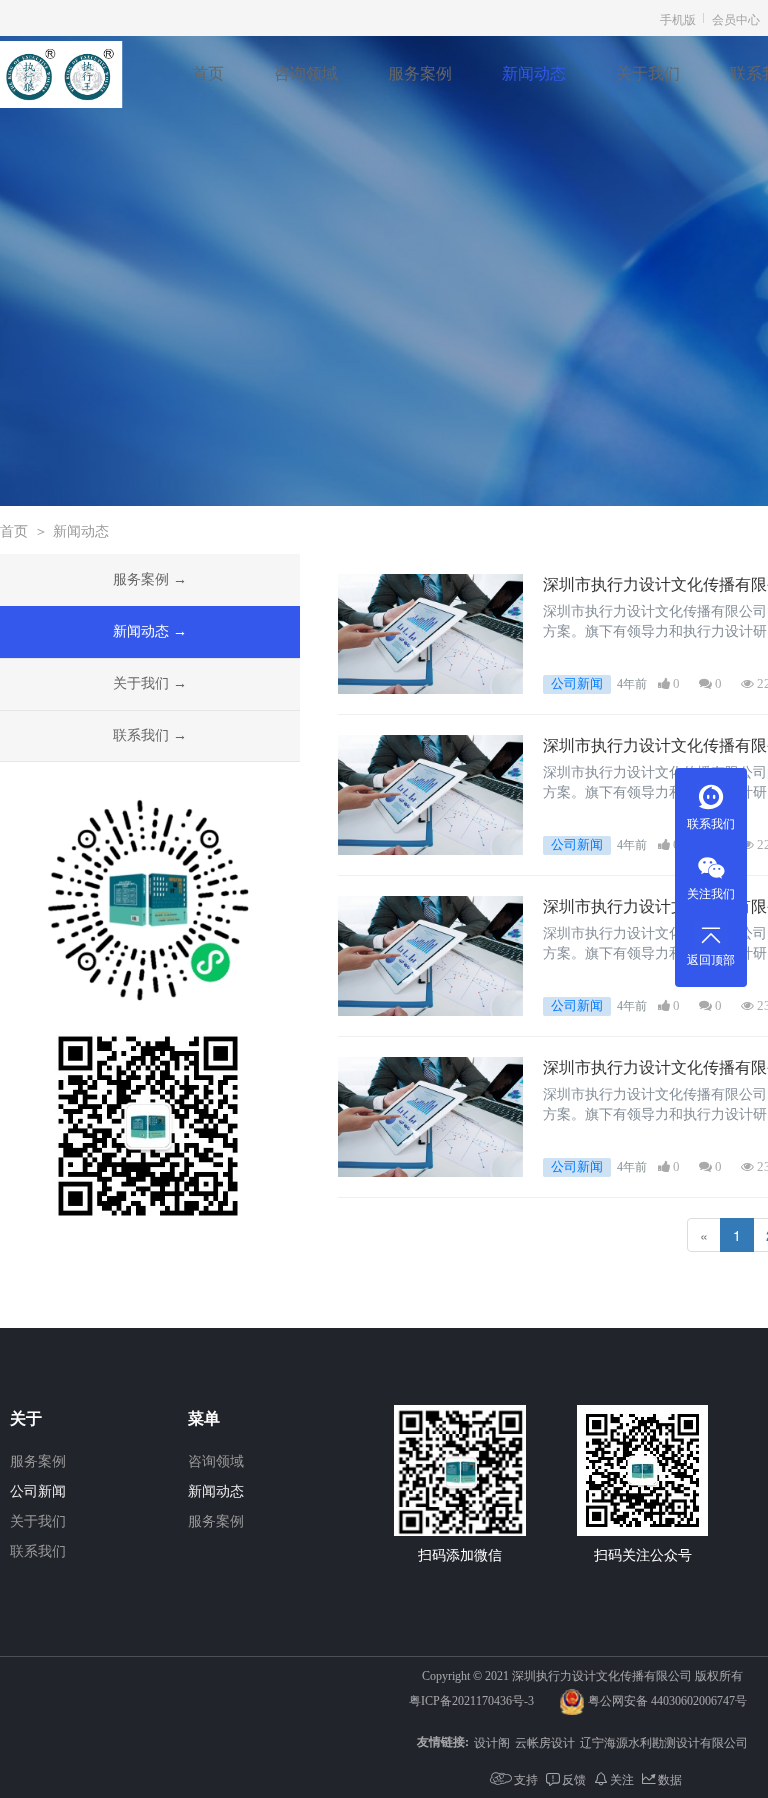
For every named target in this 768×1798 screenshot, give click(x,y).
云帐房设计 (545, 1741)
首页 (208, 73)
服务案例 (420, 73)
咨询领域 (306, 73)
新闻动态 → (150, 631)
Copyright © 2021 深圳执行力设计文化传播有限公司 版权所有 (582, 1676)
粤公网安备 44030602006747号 (667, 1701)
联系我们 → (150, 735)
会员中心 (736, 18)
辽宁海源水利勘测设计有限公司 (664, 1741)
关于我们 (648, 73)
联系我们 (711, 824)
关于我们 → (150, 683)
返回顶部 (711, 960)
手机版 (678, 18)
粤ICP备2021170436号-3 (471, 1701)
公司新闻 (38, 1491)
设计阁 (492, 1741)
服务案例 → (150, 579)
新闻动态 (534, 73)
